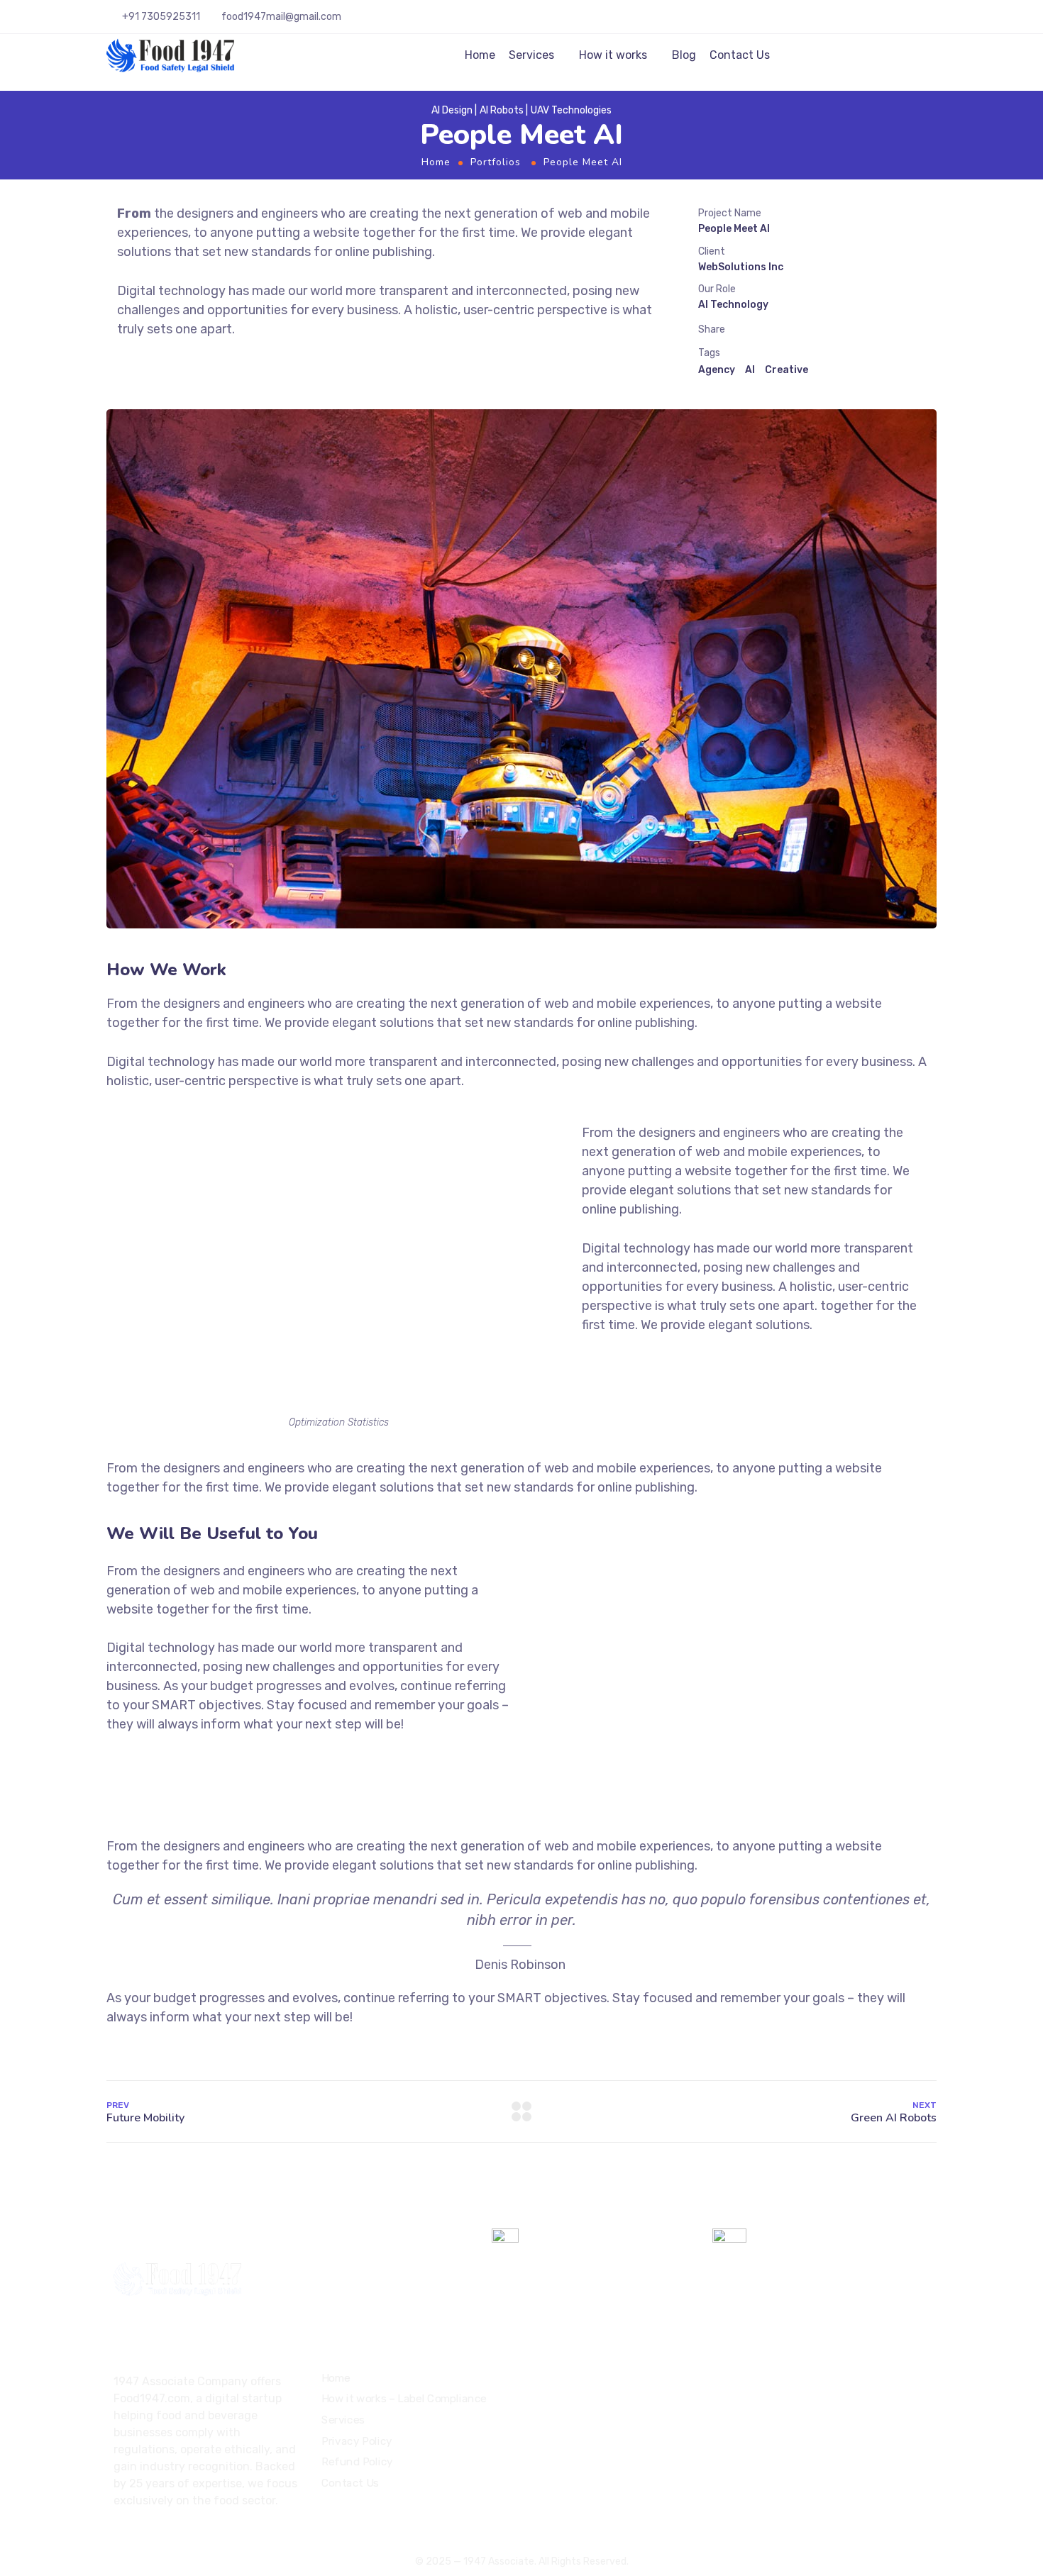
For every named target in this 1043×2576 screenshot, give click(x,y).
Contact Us (740, 55)
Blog (684, 55)
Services (531, 55)
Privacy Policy (357, 2441)
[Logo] (171, 55)
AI (750, 370)
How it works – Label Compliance (404, 2399)
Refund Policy (357, 2462)
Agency (717, 370)
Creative (787, 370)
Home (480, 55)
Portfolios (496, 162)
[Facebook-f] (143, 2538)
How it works (613, 55)
